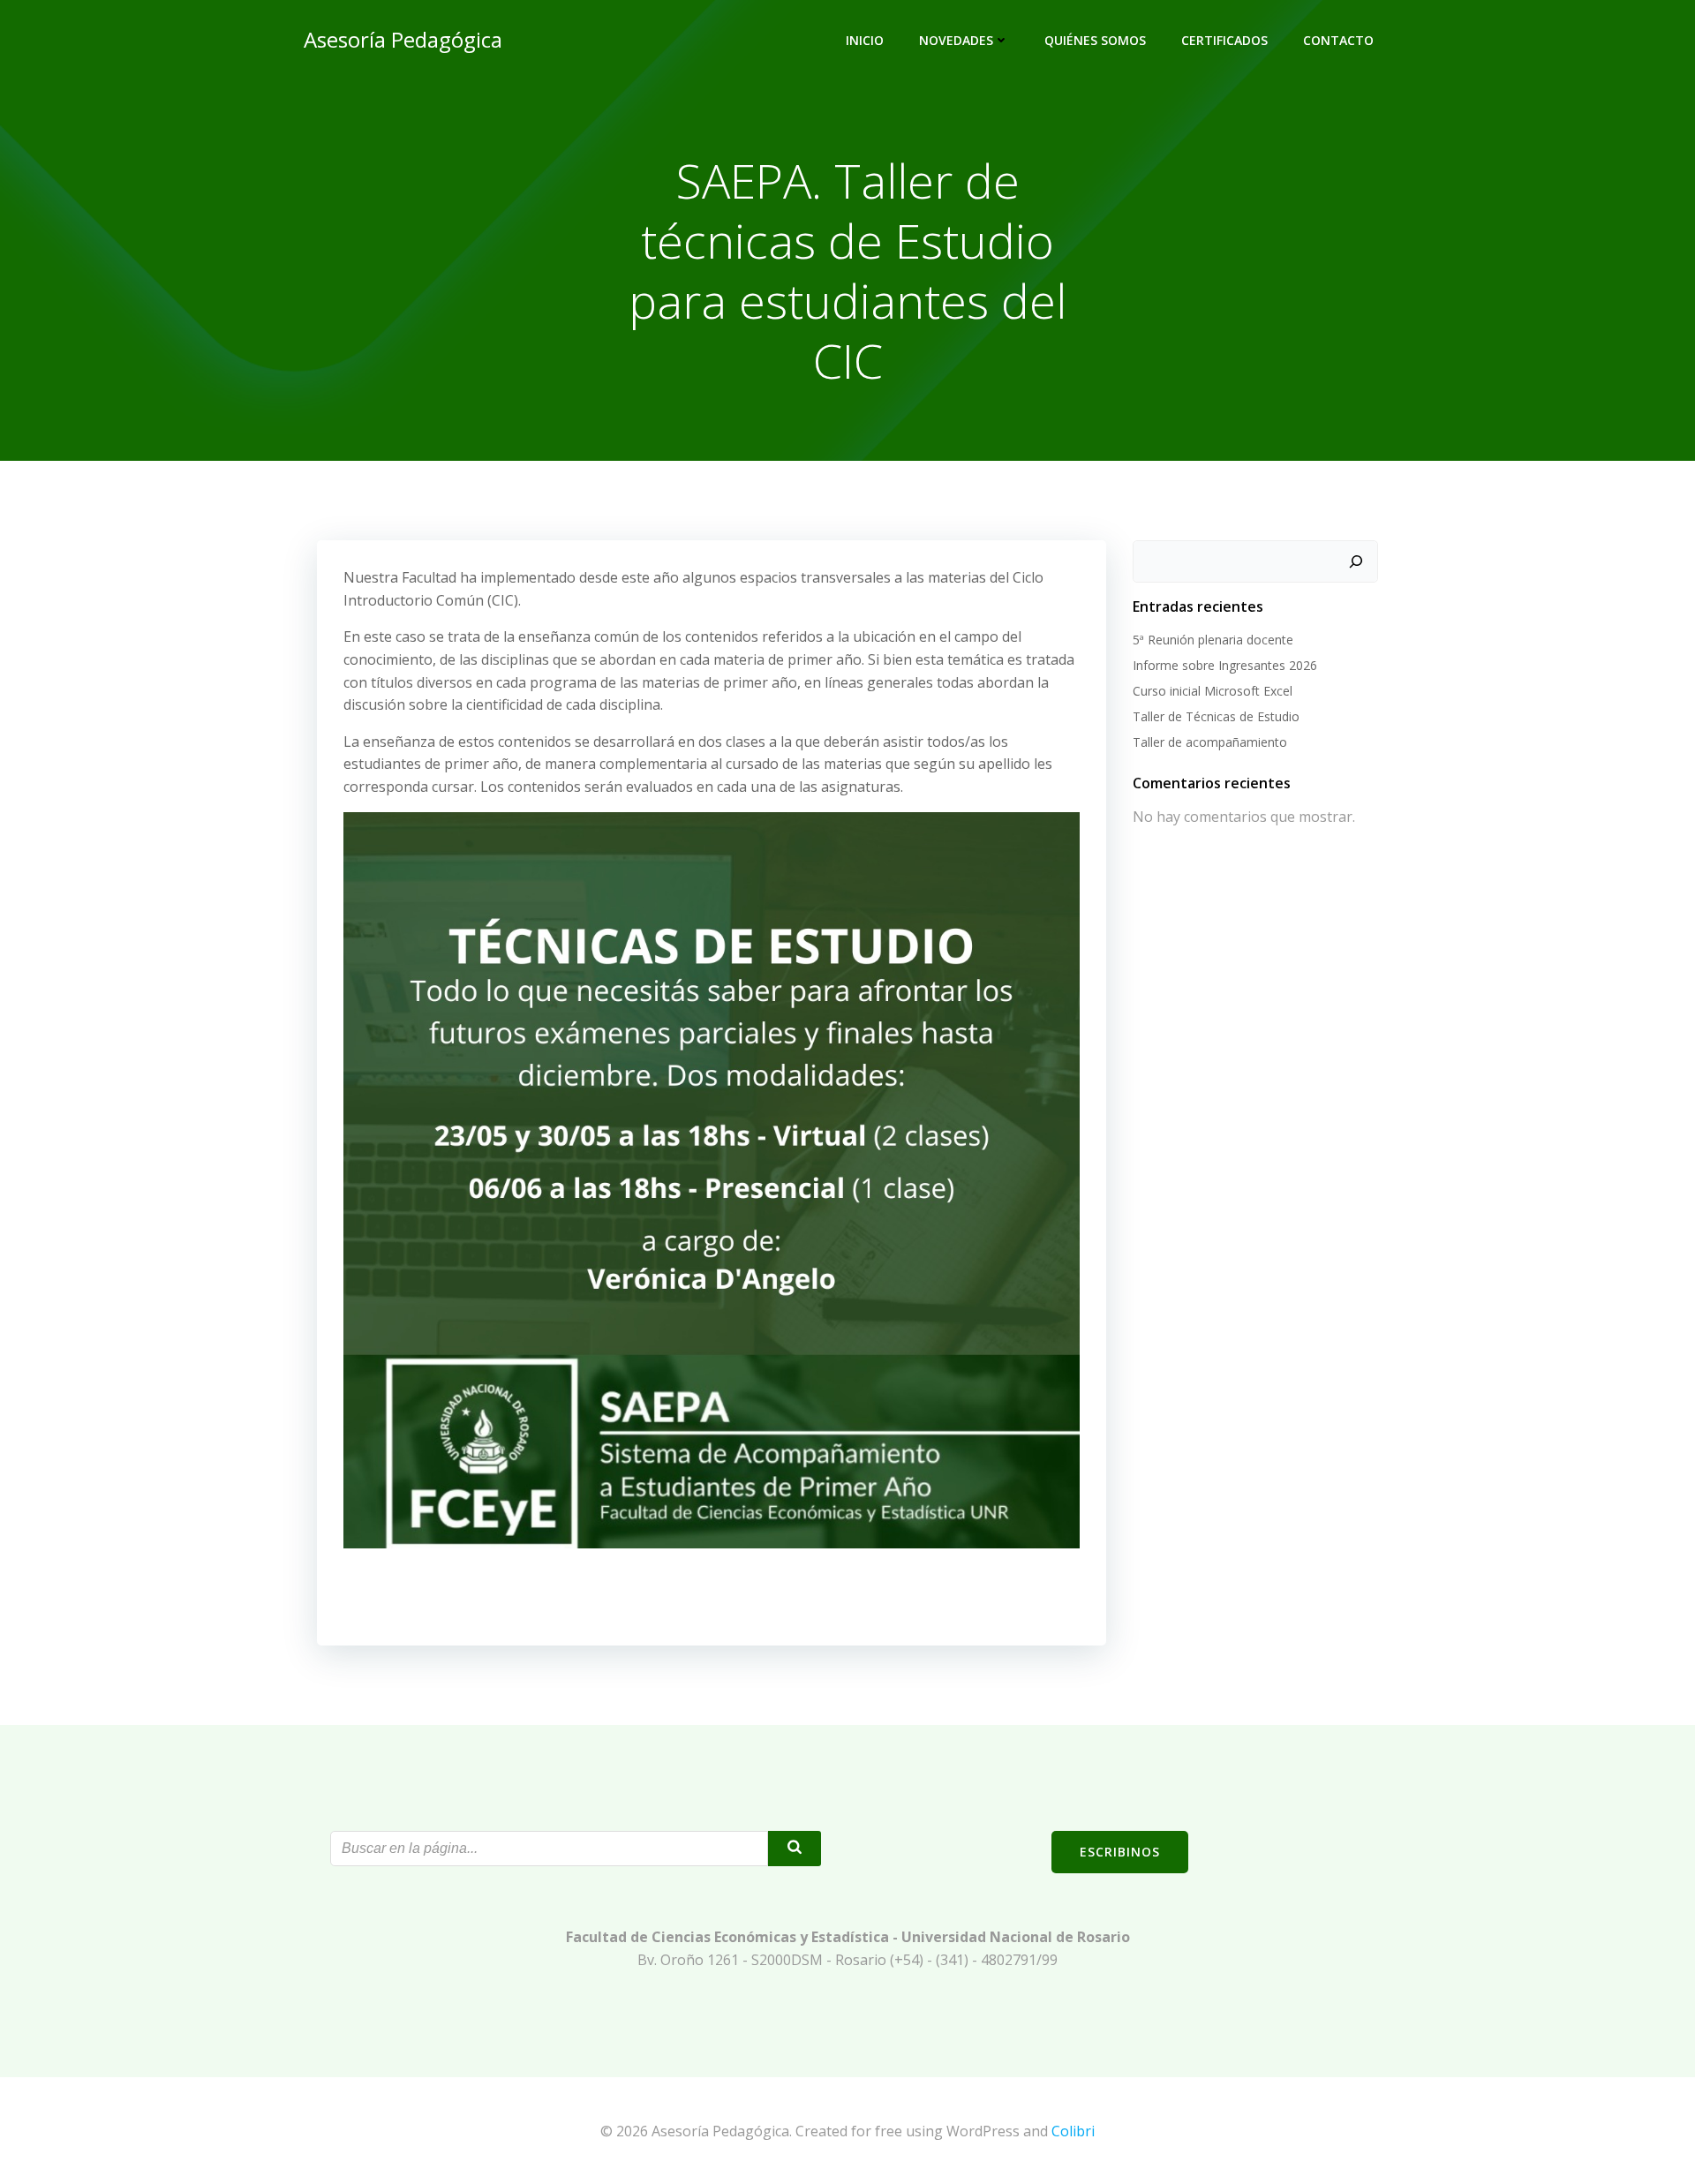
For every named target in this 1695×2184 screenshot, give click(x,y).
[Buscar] (1356, 561)
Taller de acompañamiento (1210, 742)
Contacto (1338, 40)
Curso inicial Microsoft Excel (1213, 691)
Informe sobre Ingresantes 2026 (1225, 665)
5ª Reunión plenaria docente (1213, 640)
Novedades (956, 40)
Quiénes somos (1095, 40)
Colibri (1073, 2131)
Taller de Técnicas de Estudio (1216, 716)
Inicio (865, 40)
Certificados (1224, 40)
